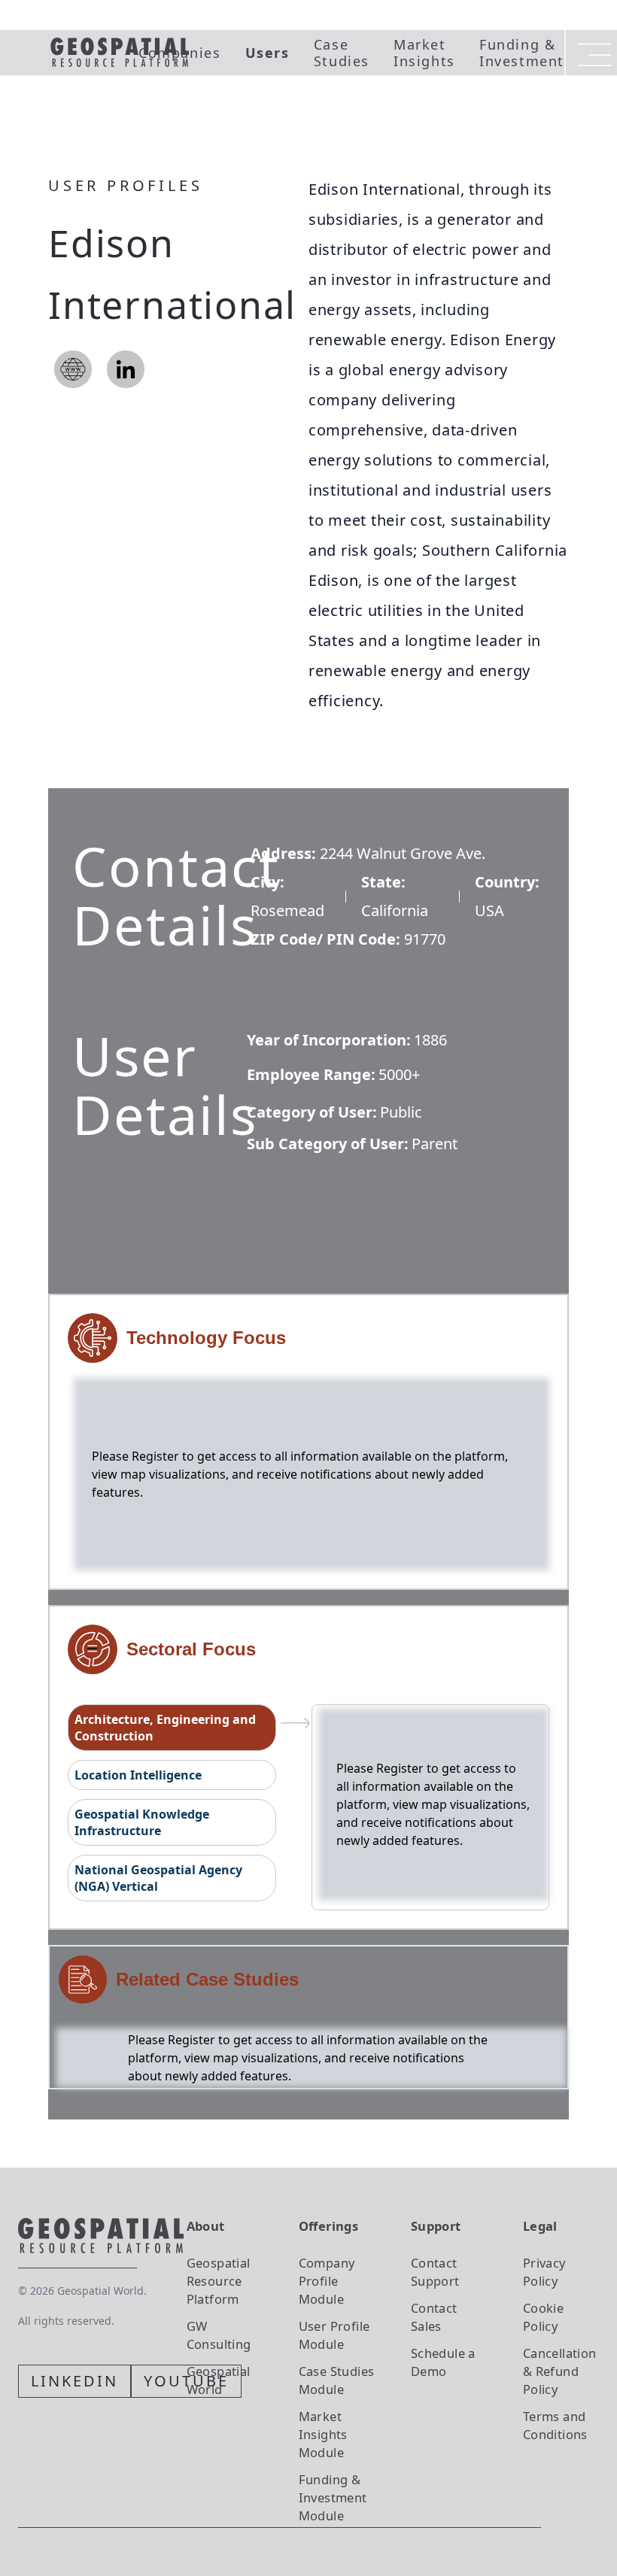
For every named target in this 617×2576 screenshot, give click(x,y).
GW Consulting (219, 2335)
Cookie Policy (543, 2317)
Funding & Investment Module (333, 2497)
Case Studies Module (337, 2380)
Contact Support (435, 2272)
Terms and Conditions (555, 2425)
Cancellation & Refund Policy (560, 2371)
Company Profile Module (327, 2281)
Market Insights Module (323, 2434)
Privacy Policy (544, 2272)
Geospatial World (219, 2380)
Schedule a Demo (443, 2362)
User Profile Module (334, 2335)
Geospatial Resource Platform (219, 2281)
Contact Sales (434, 2317)
